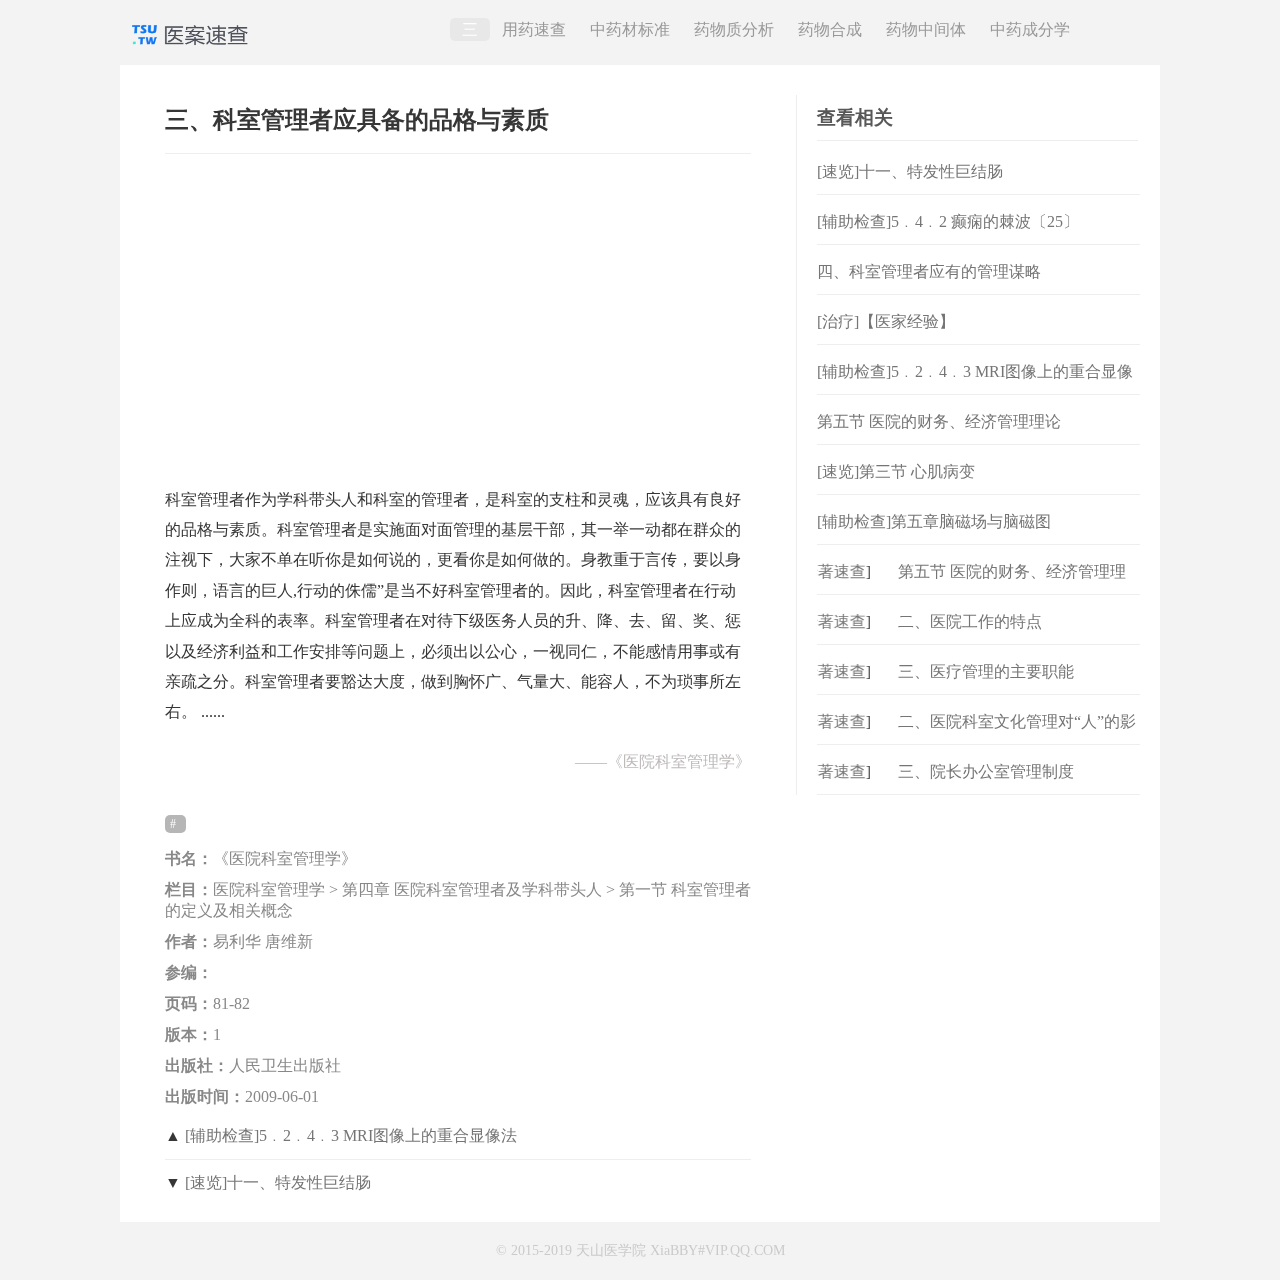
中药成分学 (1030, 29)
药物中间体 (926, 29)
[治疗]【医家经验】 (886, 321)
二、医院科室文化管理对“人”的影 (1017, 721)
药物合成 (830, 29)
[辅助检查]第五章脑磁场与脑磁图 (934, 521)
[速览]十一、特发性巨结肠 (278, 1182)
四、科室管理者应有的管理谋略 (929, 271)
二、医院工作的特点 (970, 621)
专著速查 (825, 571)
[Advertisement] (458, 311)
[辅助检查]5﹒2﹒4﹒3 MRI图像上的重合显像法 (351, 1135)
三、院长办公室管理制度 (986, 771)
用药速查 (534, 29)
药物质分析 (734, 29)
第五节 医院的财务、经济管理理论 (939, 421)
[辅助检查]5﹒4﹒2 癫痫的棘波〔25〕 (948, 221)
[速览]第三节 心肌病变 (896, 471)
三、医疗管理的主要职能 (986, 671)
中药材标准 (630, 29)
